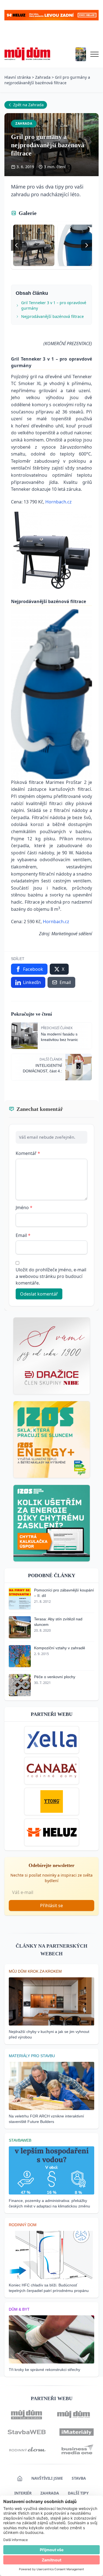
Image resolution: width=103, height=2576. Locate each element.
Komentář (28, 1153)
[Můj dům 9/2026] (81, 54)
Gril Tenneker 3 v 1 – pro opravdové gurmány (54, 305)
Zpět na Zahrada (28, 105)
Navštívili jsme (47, 2478)
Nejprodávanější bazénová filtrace (52, 316)
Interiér (23, 2493)
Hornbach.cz (59, 502)
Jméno (24, 1207)
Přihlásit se (51, 1906)
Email (23, 1235)
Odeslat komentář (39, 1294)
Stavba (79, 2478)
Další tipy (78, 2493)
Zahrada (43, 77)
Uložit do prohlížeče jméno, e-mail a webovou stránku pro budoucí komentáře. (51, 1276)
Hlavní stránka (18, 77)
